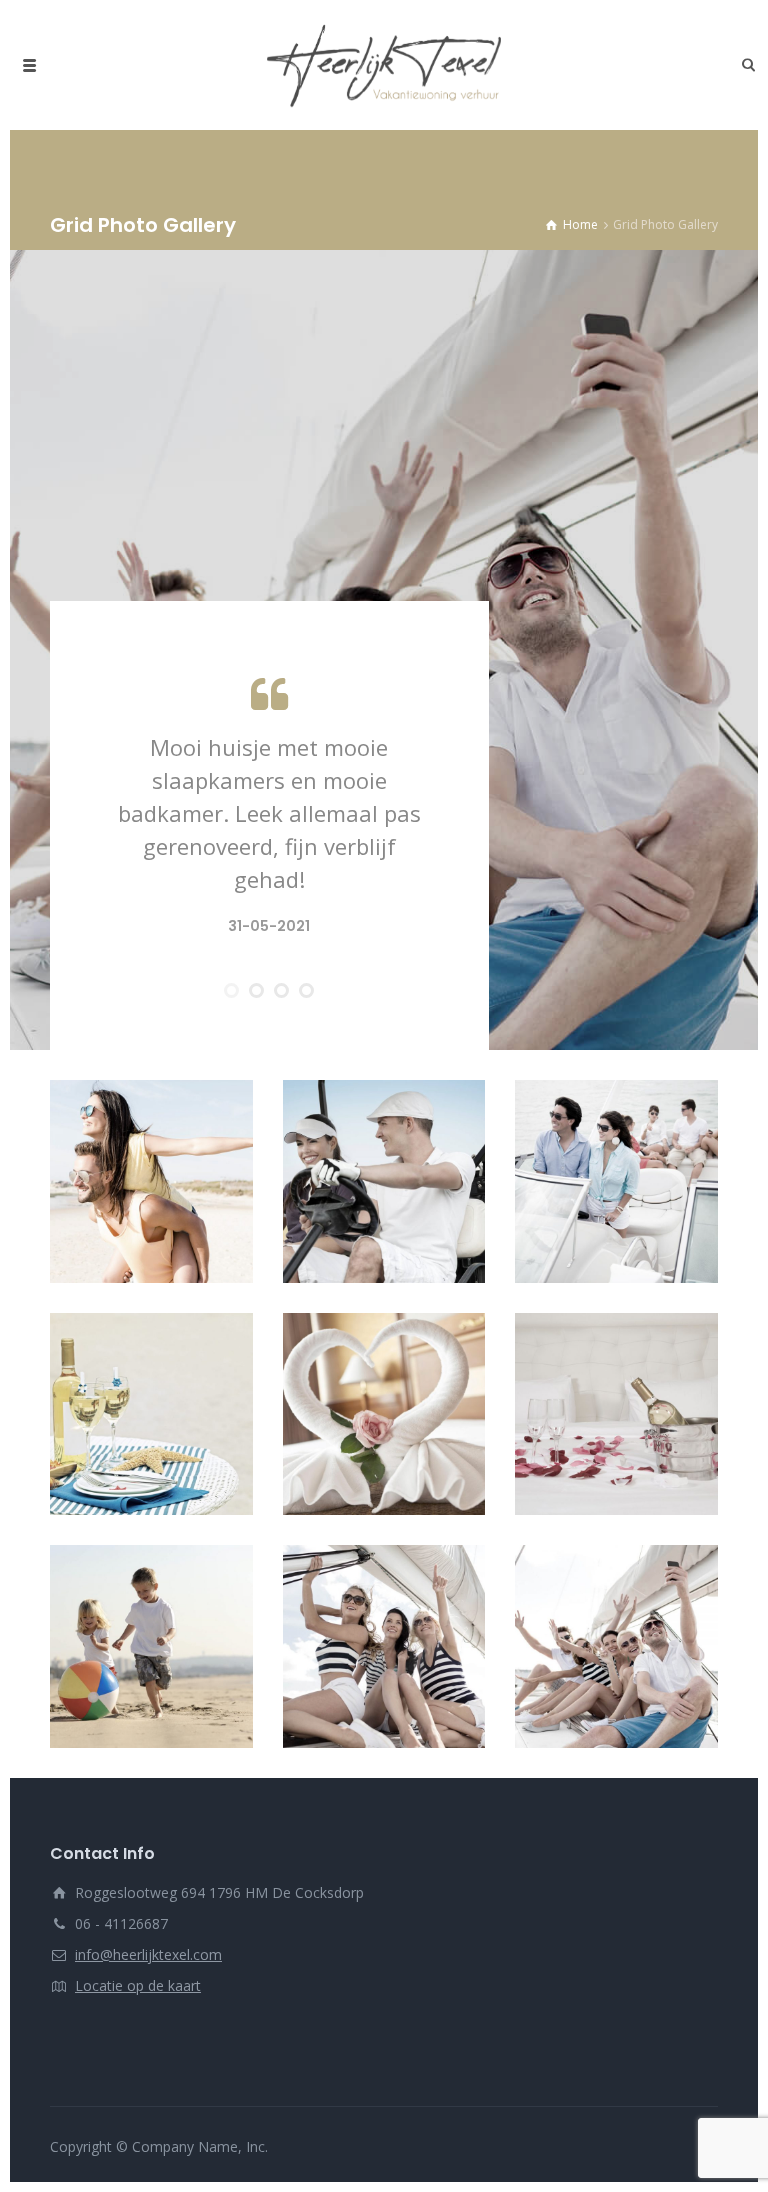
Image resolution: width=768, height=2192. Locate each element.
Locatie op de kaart (138, 1985)
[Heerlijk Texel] (384, 65)
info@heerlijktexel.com (148, 1954)
